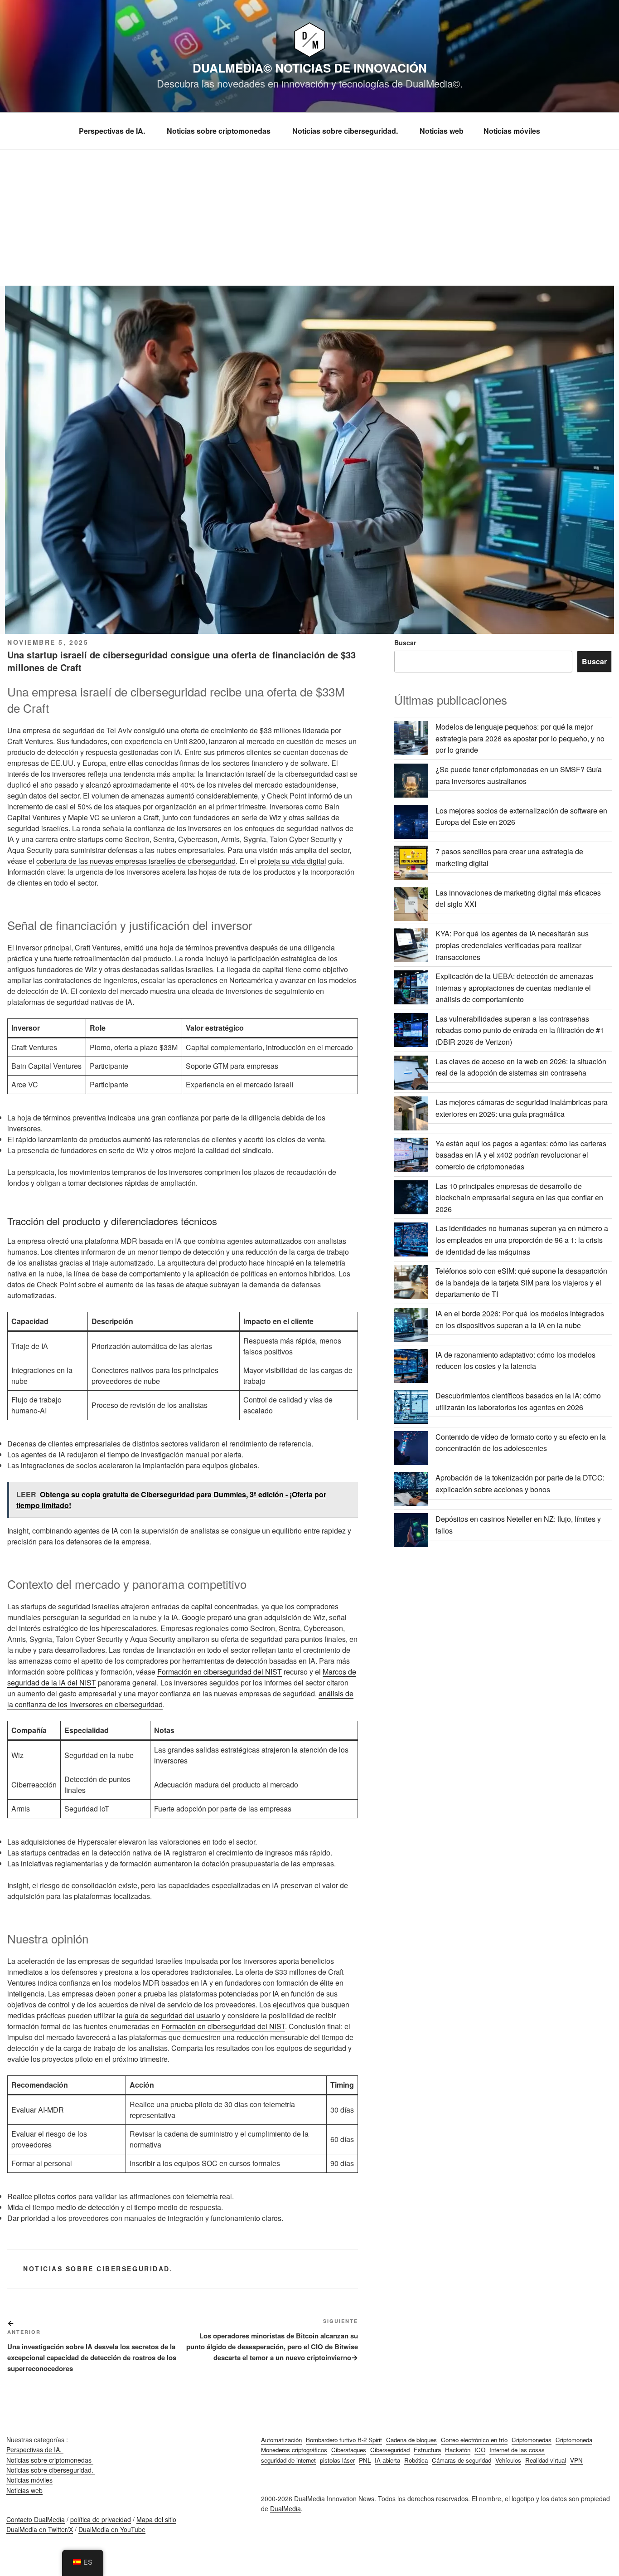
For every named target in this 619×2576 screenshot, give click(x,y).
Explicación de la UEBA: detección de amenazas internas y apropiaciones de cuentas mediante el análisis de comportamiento (514, 988)
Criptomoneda (574, 2440)
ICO (480, 2450)
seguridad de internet (288, 2460)
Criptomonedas (532, 2440)
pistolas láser (337, 2460)
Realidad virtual (546, 2460)
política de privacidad (101, 2519)
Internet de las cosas (517, 2450)
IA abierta (387, 2460)
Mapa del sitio (156, 2519)
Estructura (427, 2450)
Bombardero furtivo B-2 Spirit (344, 2440)
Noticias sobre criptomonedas (220, 131)
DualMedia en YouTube (112, 2529)
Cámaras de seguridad (462, 2460)
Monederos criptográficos (294, 2450)
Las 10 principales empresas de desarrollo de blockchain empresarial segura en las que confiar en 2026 (519, 1198)
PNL (365, 2460)
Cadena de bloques (411, 2440)
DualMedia (285, 2508)
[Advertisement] (309, 218)
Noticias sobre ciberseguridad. (346, 131)
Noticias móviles (512, 131)
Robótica (416, 2460)
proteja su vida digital (292, 861)
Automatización (281, 2440)
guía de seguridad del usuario (172, 2015)
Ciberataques (349, 2450)
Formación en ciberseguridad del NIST (220, 1672)
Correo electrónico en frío (474, 2440)
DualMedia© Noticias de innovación (310, 68)
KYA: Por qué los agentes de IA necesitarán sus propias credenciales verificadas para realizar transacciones (512, 945)
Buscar (405, 643)
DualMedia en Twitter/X (40, 2529)
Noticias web (442, 131)
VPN (576, 2460)
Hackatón (458, 2450)
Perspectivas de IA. (113, 131)
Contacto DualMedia (36, 2519)
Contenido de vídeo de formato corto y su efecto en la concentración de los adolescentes (521, 1443)
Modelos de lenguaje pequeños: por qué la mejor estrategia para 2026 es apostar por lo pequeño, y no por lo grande (520, 738)
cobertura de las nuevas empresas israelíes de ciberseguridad (136, 861)
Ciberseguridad (390, 2450)
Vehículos (508, 2460)
